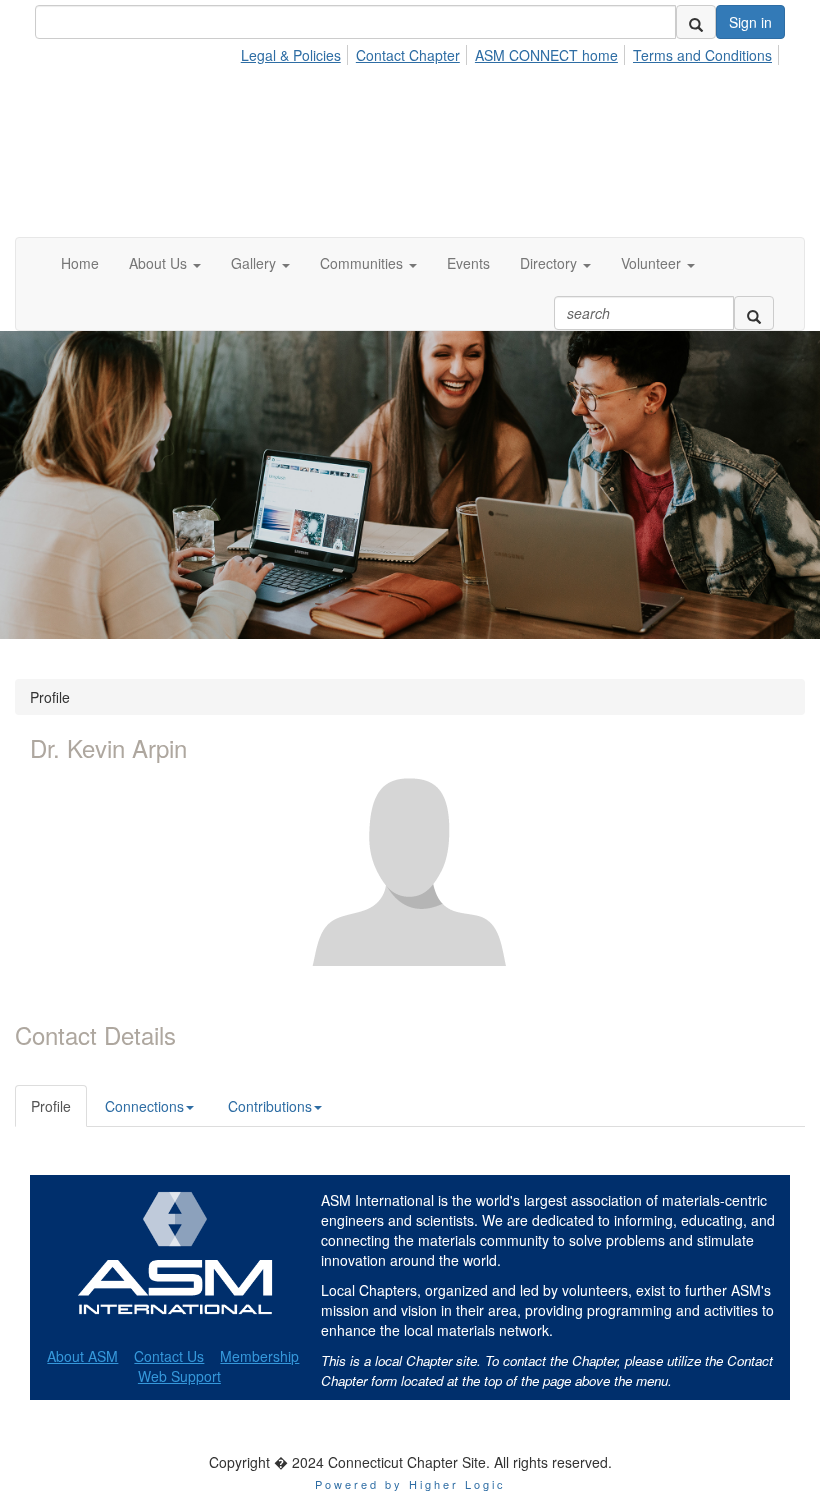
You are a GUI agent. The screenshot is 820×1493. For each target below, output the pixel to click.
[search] (696, 22)
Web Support (179, 1376)
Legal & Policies (291, 55)
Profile (51, 1106)
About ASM (82, 1356)
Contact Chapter (408, 55)
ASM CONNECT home (546, 55)
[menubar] (512, 52)
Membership (259, 1356)
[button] (165, 263)
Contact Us (169, 1356)
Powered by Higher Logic (410, 1484)
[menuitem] (296, 52)
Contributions (270, 1106)
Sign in (750, 22)
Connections (144, 1106)
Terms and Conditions (702, 55)
